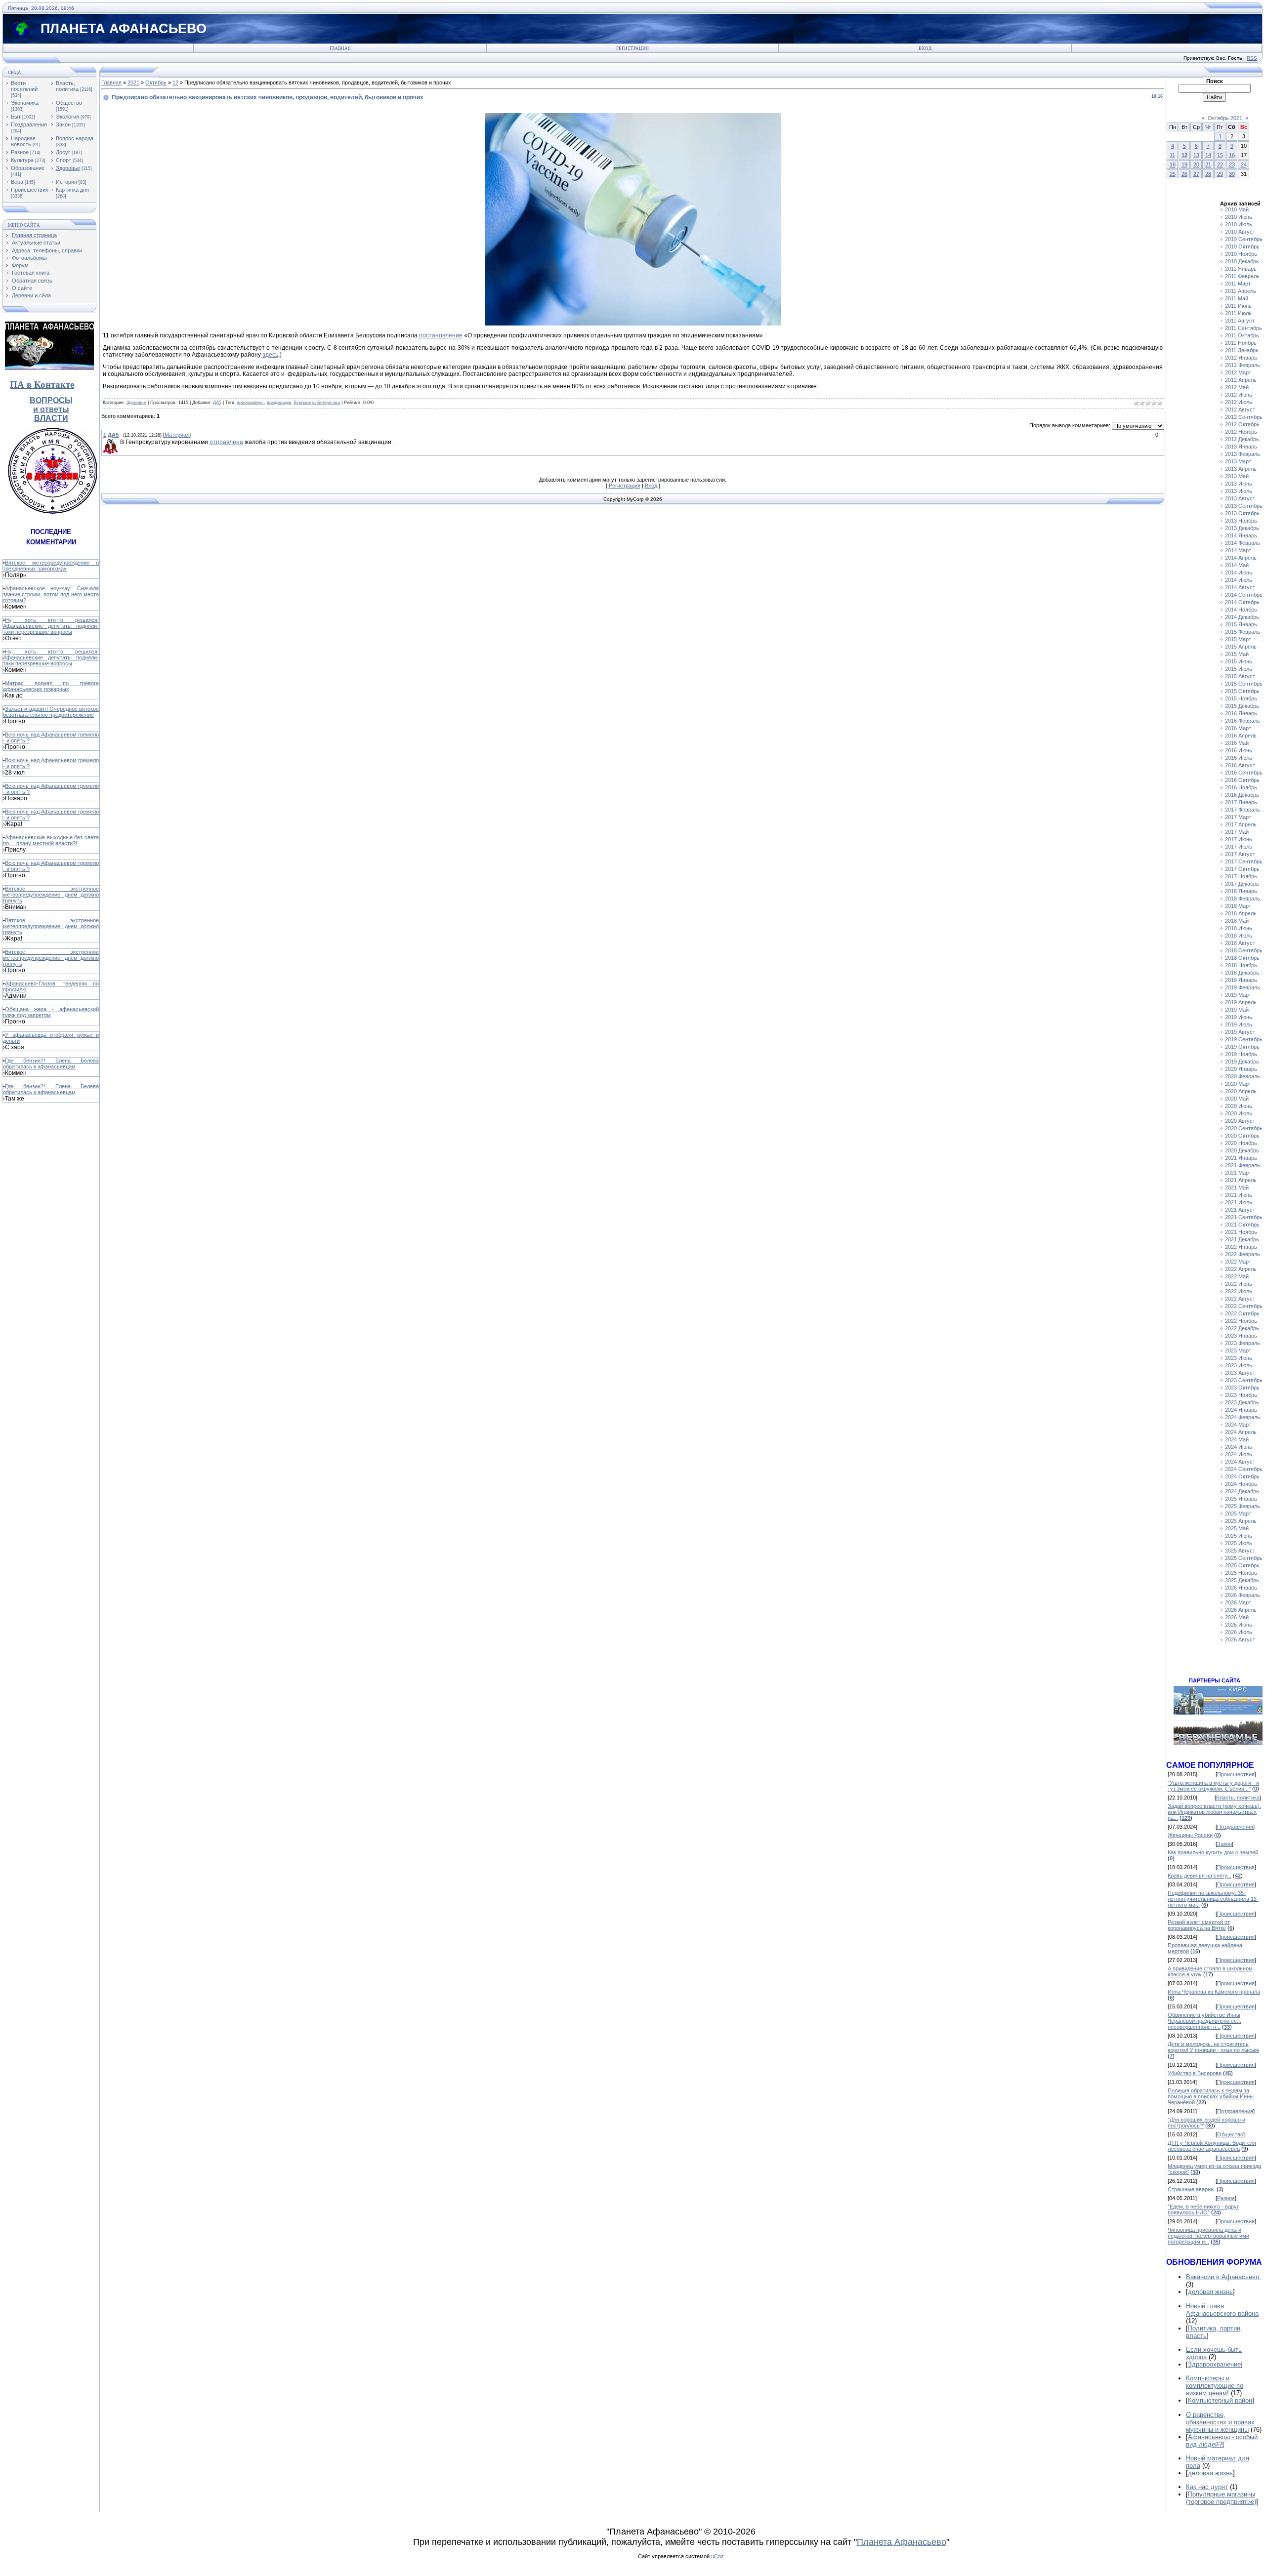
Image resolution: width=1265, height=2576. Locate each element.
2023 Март (1238, 1350)
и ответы (51, 409)
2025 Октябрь (1242, 1565)
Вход (925, 48)
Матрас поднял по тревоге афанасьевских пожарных (51, 686)
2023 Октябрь (1242, 1388)
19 (1184, 164)
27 (1196, 174)
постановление (441, 335)
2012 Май (1237, 387)
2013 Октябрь (1242, 513)
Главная (340, 48)
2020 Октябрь (1242, 1136)
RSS (1252, 58)
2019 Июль (1239, 1024)
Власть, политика (67, 86)
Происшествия (30, 190)
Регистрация (632, 48)
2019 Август (1240, 1032)
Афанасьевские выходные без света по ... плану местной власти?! (51, 840)
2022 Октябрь (1242, 1313)
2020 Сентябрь (1244, 1128)
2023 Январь (1241, 1336)
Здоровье (68, 168)
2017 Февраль (1243, 810)
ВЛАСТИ (51, 418)
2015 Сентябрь (1244, 684)
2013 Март (1238, 461)
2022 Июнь (1239, 1284)
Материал (177, 435)
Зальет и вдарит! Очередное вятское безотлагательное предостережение (51, 712)
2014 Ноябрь (1241, 610)
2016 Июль (1239, 758)
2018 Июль (1239, 936)
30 (1232, 174)
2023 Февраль (1243, 1343)
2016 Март (1238, 728)
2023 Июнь (1239, 1358)
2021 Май (1237, 1187)
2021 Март (1238, 1173)
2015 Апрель (1241, 647)
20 (1196, 164)
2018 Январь (1241, 891)
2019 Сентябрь (1244, 1039)
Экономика (25, 103)
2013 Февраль (1243, 454)
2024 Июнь (1239, 1447)
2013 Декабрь (1242, 528)
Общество (69, 103)
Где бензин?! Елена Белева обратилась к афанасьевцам (51, 1063)
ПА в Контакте (42, 385)
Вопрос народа (75, 138)
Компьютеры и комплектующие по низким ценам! (1215, 2386)
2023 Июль (1239, 1365)
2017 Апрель (1241, 824)
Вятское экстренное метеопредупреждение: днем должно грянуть (51, 895)
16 (1232, 155)
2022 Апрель (1241, 1269)
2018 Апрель (1241, 913)
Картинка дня (72, 190)
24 (1244, 164)
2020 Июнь (1239, 1106)
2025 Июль (1239, 1543)
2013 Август (1240, 498)
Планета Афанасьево (902, 2542)
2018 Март (1238, 906)
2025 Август (1240, 1551)
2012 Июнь (1239, 395)
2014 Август (1240, 587)
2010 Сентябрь (1244, 239)
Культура (22, 160)
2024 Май (1237, 1439)
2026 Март (1238, 1602)
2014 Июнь (1239, 572)
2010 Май (1237, 209)
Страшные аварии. (1191, 2189)
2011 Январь (1241, 269)
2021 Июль (1239, 1202)
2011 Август (1240, 321)
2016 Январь (1241, 713)
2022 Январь (1241, 1247)
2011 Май (1237, 298)
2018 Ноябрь (1241, 965)
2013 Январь (1241, 447)
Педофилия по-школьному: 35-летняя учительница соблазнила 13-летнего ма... (1213, 1899)
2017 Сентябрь (1244, 861)
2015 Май (1237, 654)
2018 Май (1237, 921)
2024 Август (1240, 1462)
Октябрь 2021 (1225, 118)
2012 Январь (1241, 358)
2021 (133, 82)
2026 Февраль (1243, 1595)
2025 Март (1238, 1513)
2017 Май (1237, 832)
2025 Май (1237, 1528)
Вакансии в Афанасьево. (1223, 2277)
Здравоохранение (1214, 2364)
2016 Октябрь (1242, 780)
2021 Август (1240, 1210)
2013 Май (1237, 476)
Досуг (63, 152)
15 (1220, 155)
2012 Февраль (1243, 365)
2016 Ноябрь (1241, 787)
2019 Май (1237, 1010)
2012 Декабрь (1242, 439)
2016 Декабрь (1242, 795)
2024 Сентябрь (1244, 1469)
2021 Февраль (1243, 1165)
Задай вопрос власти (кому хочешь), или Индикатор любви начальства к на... (1214, 1812)
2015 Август (1240, 676)
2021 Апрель (1241, 1180)
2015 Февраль (1243, 632)
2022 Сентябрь (1244, 1306)
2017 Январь (1241, 802)
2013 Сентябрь (1244, 506)
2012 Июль (1239, 402)
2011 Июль (1238, 313)
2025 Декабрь (1242, 1580)
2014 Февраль (1243, 543)
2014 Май (1237, 565)
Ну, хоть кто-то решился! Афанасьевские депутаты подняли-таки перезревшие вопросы (51, 626)
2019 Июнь (1239, 1017)
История (66, 182)
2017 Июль (1239, 847)
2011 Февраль (1242, 276)
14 (1208, 155)
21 (1208, 164)
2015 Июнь (1239, 661)
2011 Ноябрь (1241, 343)
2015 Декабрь (1242, 706)
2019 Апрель (1241, 1002)
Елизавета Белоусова (317, 403)
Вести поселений (24, 86)
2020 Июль (1239, 1113)
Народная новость (23, 141)
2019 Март (1238, 995)
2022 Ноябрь (1241, 1321)
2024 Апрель (1241, 1432)
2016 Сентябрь (1244, 773)
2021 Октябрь (1242, 1225)
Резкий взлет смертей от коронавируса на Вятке (1199, 1925)
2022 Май (1237, 1276)
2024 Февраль (1243, 1417)
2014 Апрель (1241, 558)
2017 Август (1240, 854)
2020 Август (1240, 1121)
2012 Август (1240, 409)
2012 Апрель (1241, 380)
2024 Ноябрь (1241, 1484)
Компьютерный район (1220, 2400)
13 (1196, 155)
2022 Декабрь (1242, 1328)
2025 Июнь (1239, 1536)
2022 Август (1240, 1299)
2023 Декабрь (1242, 1402)
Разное (20, 152)
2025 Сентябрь (1244, 1558)
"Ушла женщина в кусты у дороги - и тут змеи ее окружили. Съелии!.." (1213, 1786)
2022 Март (1238, 1262)
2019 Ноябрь (1241, 1054)
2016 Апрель (1241, 736)
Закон (63, 124)
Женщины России (1190, 1835)
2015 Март (1238, 639)
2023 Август (1240, 1373)
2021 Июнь (1239, 1195)
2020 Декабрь (1242, 1150)
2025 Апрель (1241, 1521)
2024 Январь (1241, 1410)
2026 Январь (1241, 1588)
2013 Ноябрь (1241, 521)
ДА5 (217, 403)
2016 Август (1240, 765)
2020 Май (1237, 1099)
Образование (28, 168)
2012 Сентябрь (1244, 417)
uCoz (717, 2556)
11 (1172, 155)
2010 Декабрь (1242, 261)
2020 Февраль (1243, 1076)
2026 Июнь (1239, 1625)
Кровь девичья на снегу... (1200, 1876)
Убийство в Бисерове (1195, 2073)
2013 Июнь (1239, 484)
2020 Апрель (1241, 1091)
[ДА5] (119, 442)
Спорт (63, 160)
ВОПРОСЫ (51, 400)
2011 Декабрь (1242, 350)
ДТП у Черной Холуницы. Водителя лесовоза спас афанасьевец (1212, 2146)
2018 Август (1240, 943)
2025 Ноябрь (1241, 1573)
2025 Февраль (1243, 1506)
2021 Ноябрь (1241, 1232)
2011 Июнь (1238, 306)
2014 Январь (1241, 535)
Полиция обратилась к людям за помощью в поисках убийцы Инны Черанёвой (1211, 2096)
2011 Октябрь (1242, 335)
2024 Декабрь (1242, 1491)
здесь (270, 355)
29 (1220, 174)
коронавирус (251, 403)
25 (1173, 174)
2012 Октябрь (1242, 424)
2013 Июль (1239, 491)
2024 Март (1238, 1425)
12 (175, 82)
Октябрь (156, 82)
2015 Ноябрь (1241, 698)
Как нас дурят (1207, 2487)
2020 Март (1238, 1084)
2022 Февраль (1243, 1254)
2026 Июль (1239, 1632)
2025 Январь (1241, 1499)
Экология (67, 117)
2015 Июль (1239, 669)
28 (1208, 174)
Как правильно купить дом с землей (1213, 1852)
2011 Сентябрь (1244, 328)
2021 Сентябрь (1244, 1217)
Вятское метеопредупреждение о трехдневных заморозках (51, 566)
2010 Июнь (1239, 217)
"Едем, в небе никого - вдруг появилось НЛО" (1203, 2209)
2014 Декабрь (1242, 617)
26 (1184, 174)
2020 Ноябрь (1241, 1143)
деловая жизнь (1210, 2292)
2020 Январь (1241, 1069)
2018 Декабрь (1242, 973)
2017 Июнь (1239, 839)
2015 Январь (1241, 624)
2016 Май (1237, 743)
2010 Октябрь (1242, 246)
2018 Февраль (1243, 899)
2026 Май (1237, 1617)
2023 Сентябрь (1244, 1380)
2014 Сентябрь (1244, 595)
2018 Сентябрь (1244, 950)
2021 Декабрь (1242, 1239)
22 (1220, 164)
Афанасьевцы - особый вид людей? (1222, 2441)
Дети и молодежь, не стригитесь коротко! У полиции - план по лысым (1213, 2047)
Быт (16, 117)
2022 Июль (1239, 1291)
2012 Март (1238, 372)
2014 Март (1238, 550)
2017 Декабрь (1242, 884)
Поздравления (29, 124)
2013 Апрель (1241, 469)
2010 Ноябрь (1241, 254)
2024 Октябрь (1242, 1476)
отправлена (226, 442)
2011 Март (1238, 284)
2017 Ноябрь (1241, 876)
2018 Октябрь (1242, 958)
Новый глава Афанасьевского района (1222, 2310)
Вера (17, 182)
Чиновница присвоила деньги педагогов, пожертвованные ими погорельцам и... (1208, 2236)
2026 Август (1240, 1639)
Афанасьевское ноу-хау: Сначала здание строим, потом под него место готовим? (51, 594)
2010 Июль (1239, 224)
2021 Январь (1241, 1158)
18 (1173, 164)
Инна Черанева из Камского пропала (1214, 1992)
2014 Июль (1239, 580)
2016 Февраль (1243, 721)
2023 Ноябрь (1241, 1395)
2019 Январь (1241, 980)
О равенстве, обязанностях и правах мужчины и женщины (1220, 2422)
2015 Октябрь (1242, 691)
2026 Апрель (1241, 1610)
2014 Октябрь (1242, 602)
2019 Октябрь (1242, 1047)
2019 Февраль (1243, 987)
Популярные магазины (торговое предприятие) (1221, 2498)
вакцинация (279, 403)
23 (1232, 164)
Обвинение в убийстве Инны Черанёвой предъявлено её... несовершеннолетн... (1204, 2021)
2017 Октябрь (1242, 869)
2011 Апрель (1241, 291)
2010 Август (1240, 232)
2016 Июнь (1239, 750)
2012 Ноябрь (1241, 432)
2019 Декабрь (1242, 1062)
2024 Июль (1239, 1454)
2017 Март (1238, 817)
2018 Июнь (1239, 928)
